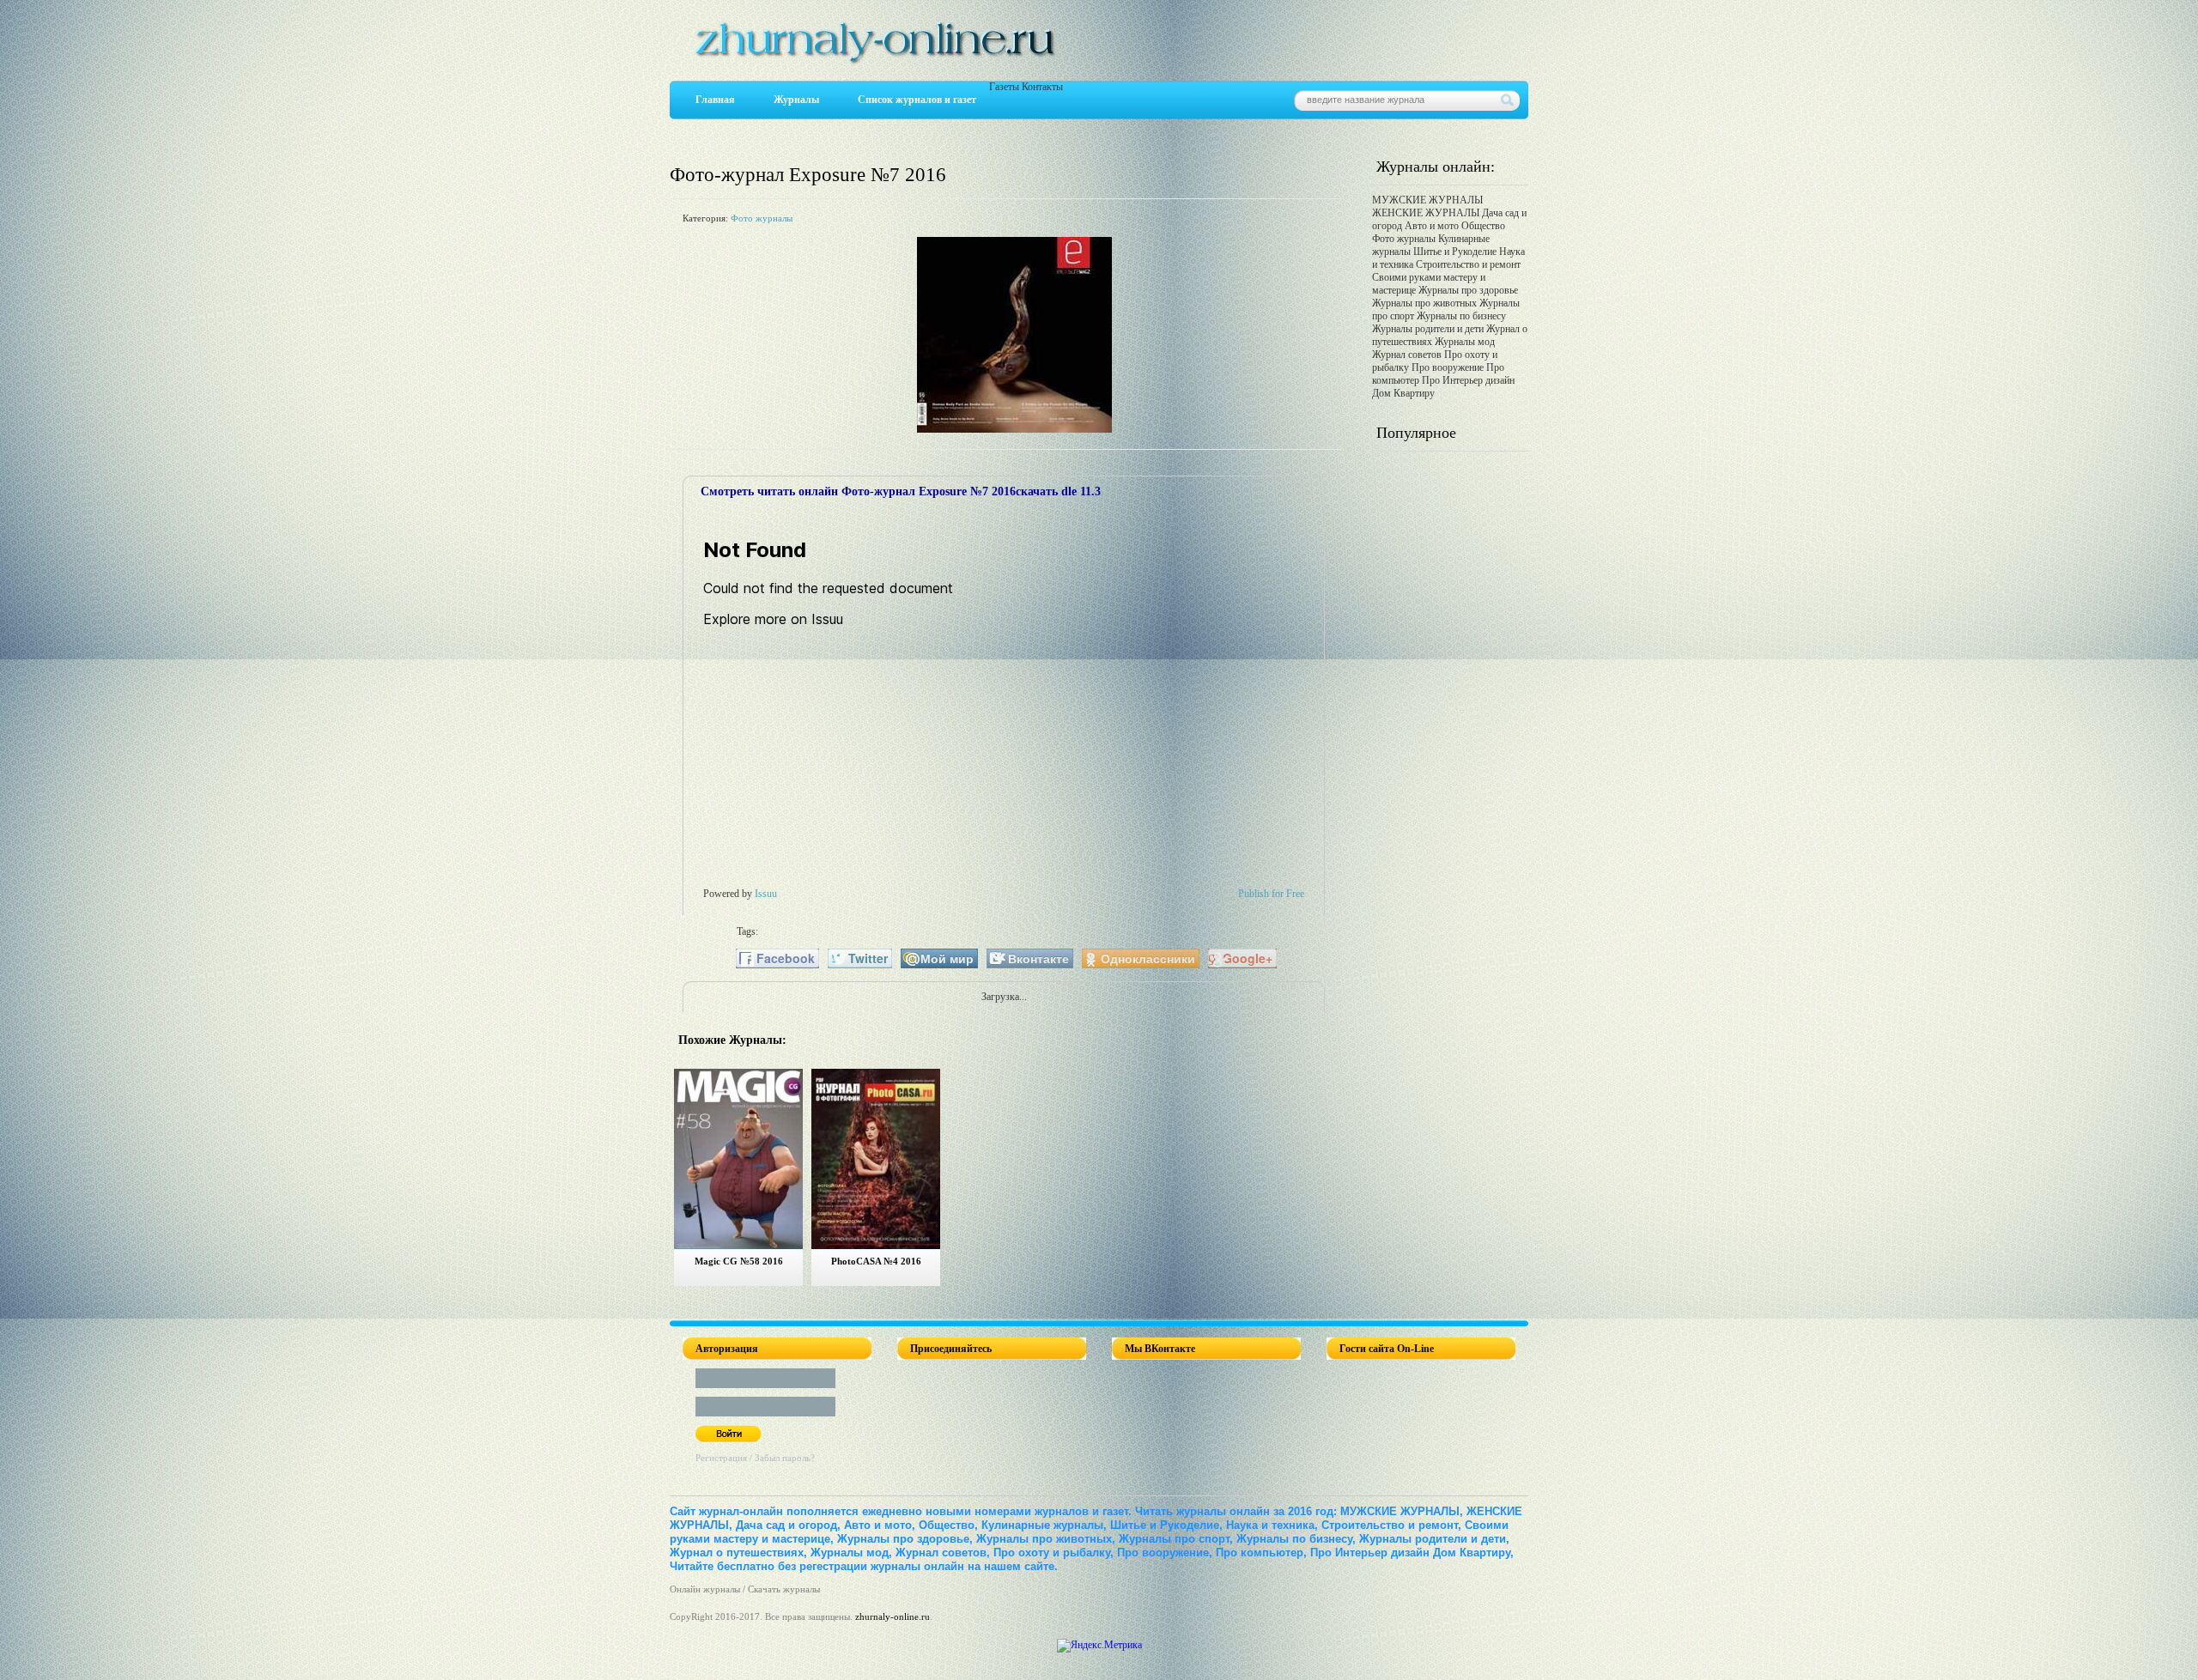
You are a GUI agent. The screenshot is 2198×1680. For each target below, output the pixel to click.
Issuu (766, 894)
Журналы (796, 100)
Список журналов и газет (917, 100)
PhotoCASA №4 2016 (876, 1261)
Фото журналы (762, 218)
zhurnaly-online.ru (893, 1616)
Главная (715, 100)
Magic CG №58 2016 (739, 1261)
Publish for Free (1271, 894)
